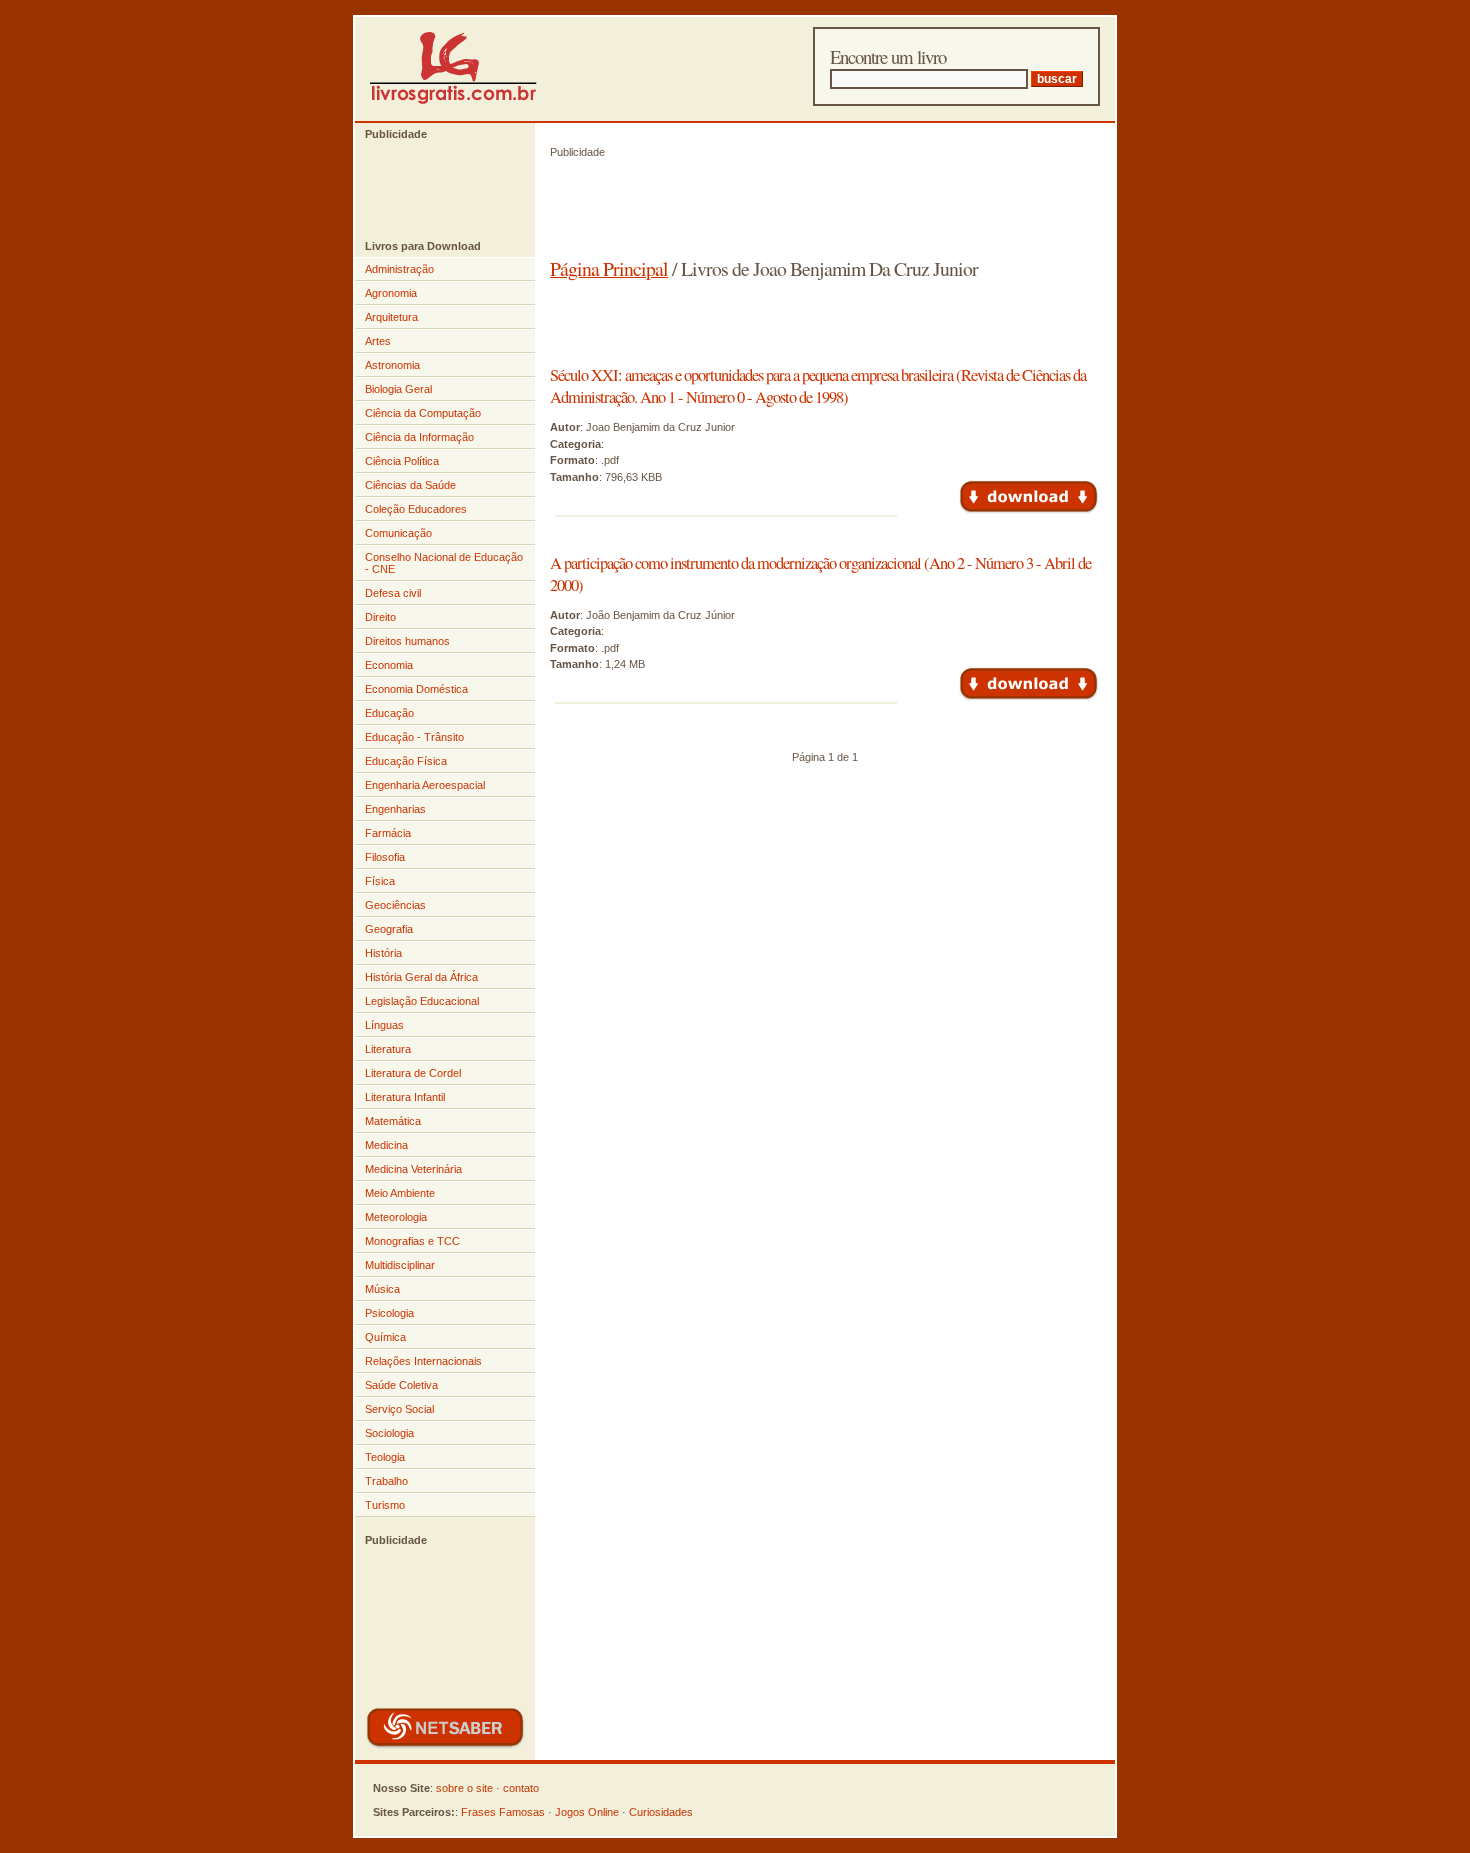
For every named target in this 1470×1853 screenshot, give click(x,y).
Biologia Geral (398, 389)
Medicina (386, 1145)
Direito (380, 617)
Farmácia (388, 833)
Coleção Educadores (416, 509)
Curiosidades (661, 1812)
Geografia (389, 929)
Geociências (395, 905)
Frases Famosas (503, 1812)
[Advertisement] (435, 190)
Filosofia (385, 857)
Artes (378, 341)
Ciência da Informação (419, 437)
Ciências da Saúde (410, 485)
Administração (399, 269)
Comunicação (398, 533)
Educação (389, 713)
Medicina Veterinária (413, 1169)
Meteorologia (396, 1217)
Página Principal (609, 268)
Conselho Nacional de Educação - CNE (444, 563)
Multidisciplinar (400, 1265)
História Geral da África (421, 977)
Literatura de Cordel (413, 1073)
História (383, 953)
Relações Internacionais (423, 1361)
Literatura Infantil (405, 1097)
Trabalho (386, 1481)
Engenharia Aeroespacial (425, 785)
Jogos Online (587, 1812)
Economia (389, 665)
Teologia (385, 1457)
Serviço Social (399, 1409)
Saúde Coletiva (401, 1385)
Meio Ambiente (400, 1193)
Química (385, 1337)
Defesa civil (393, 593)
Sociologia (389, 1433)
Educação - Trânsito (414, 737)
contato (521, 1788)
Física (380, 881)
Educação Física (406, 761)
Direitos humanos (407, 641)
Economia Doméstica (416, 689)
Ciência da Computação (423, 413)
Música (382, 1289)
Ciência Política (402, 461)
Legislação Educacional (422, 1001)
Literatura (388, 1049)
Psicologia (389, 1313)
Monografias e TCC (412, 1241)
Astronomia (392, 365)
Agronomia (391, 293)
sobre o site (464, 1788)
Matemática (393, 1121)
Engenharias (395, 809)
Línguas (384, 1025)
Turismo (385, 1505)
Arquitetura (391, 317)
